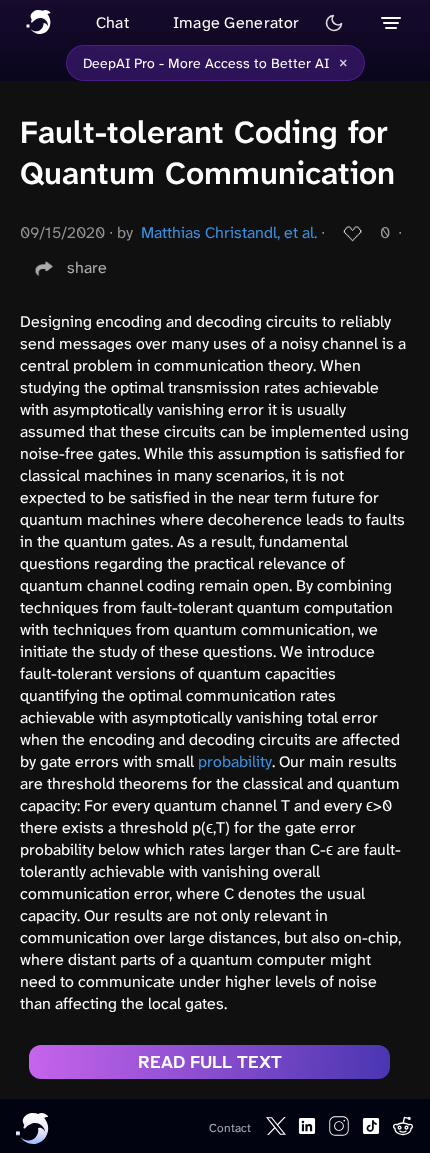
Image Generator (236, 22)
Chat (112, 22)
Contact (230, 1128)
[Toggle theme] (334, 23)
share (87, 267)
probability (235, 761)
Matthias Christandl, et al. (229, 232)
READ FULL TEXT (210, 1062)
